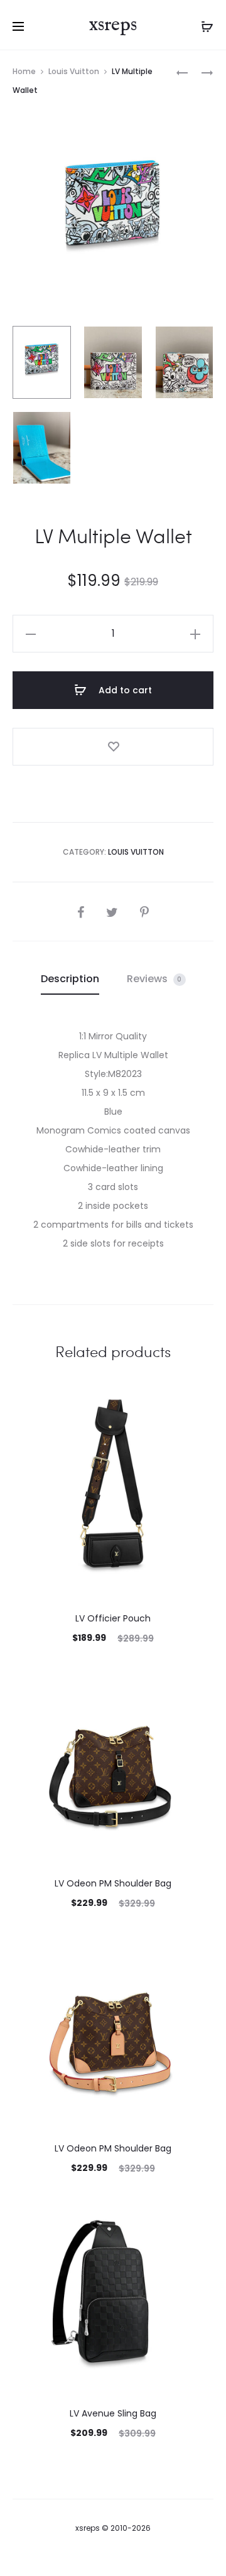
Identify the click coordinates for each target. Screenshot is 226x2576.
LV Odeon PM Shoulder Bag (113, 1883)
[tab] (70, 979)
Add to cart (124, 690)
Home (24, 71)
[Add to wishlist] (113, 747)
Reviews (154, 979)
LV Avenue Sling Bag (113, 2413)
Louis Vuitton (74, 71)
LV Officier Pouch (113, 1618)
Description (70, 979)
